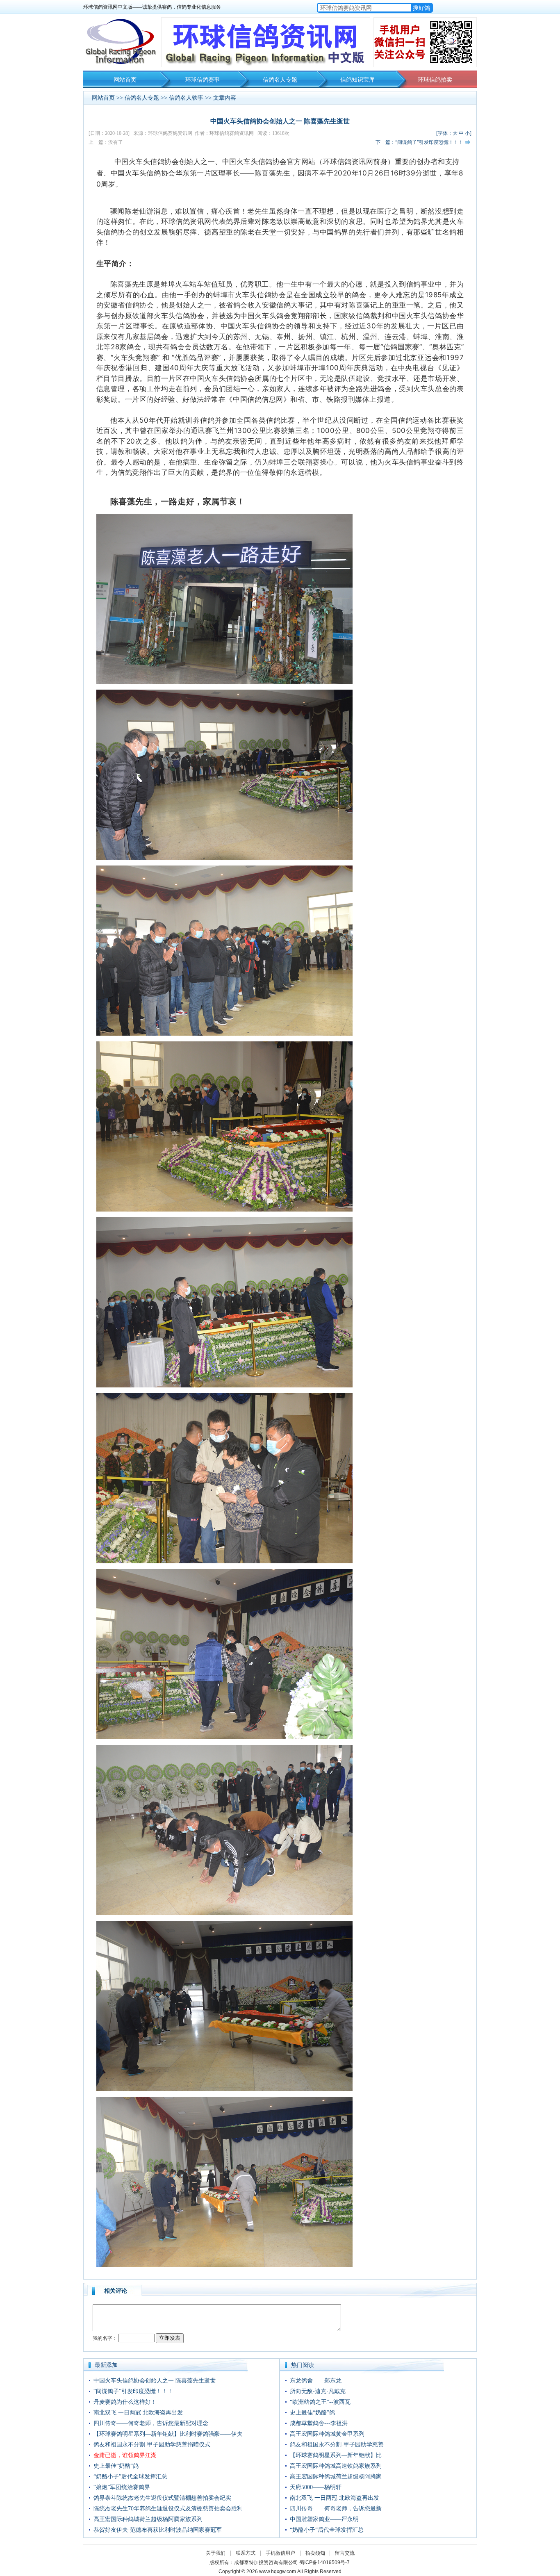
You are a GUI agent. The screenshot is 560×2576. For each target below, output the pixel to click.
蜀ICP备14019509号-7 (324, 2562)
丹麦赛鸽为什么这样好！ (125, 2402)
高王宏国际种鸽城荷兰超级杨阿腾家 (336, 2477)
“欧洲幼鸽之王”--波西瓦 (320, 2402)
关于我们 (216, 2553)
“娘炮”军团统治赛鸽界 (122, 2487)
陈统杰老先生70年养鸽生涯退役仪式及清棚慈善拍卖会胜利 (168, 2509)
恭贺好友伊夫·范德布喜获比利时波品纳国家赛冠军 (158, 2530)
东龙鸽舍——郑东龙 (316, 2381)
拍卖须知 (317, 2553)
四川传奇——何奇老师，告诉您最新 (336, 2509)
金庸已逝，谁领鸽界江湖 (125, 2455)
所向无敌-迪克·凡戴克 (318, 2391)
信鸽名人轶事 (186, 98)
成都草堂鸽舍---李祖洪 (319, 2423)
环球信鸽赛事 (203, 80)
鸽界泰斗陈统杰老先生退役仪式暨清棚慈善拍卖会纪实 (162, 2498)
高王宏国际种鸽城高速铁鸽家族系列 (336, 2466)
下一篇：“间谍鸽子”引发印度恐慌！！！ (419, 142)
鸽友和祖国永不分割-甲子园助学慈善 (337, 2445)
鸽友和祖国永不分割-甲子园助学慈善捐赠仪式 (152, 2445)
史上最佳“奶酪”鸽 (116, 2466)
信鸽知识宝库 (357, 80)
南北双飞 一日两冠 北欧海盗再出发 (138, 2413)
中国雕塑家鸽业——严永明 (324, 2519)
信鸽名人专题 (280, 80)
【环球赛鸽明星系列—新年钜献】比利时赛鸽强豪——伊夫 (168, 2434)
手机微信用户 (280, 2553)
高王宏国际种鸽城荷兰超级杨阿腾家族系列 (148, 2519)
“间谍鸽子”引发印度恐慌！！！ (133, 2391)
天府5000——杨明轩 (316, 2487)
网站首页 (125, 80)
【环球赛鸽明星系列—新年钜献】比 (336, 2455)
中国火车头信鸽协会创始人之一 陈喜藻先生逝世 (155, 2381)
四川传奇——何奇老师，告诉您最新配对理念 (151, 2423)
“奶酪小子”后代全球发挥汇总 (130, 2477)
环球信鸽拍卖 (435, 80)
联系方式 (246, 2553)
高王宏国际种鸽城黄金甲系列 (327, 2434)
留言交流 (345, 2553)
